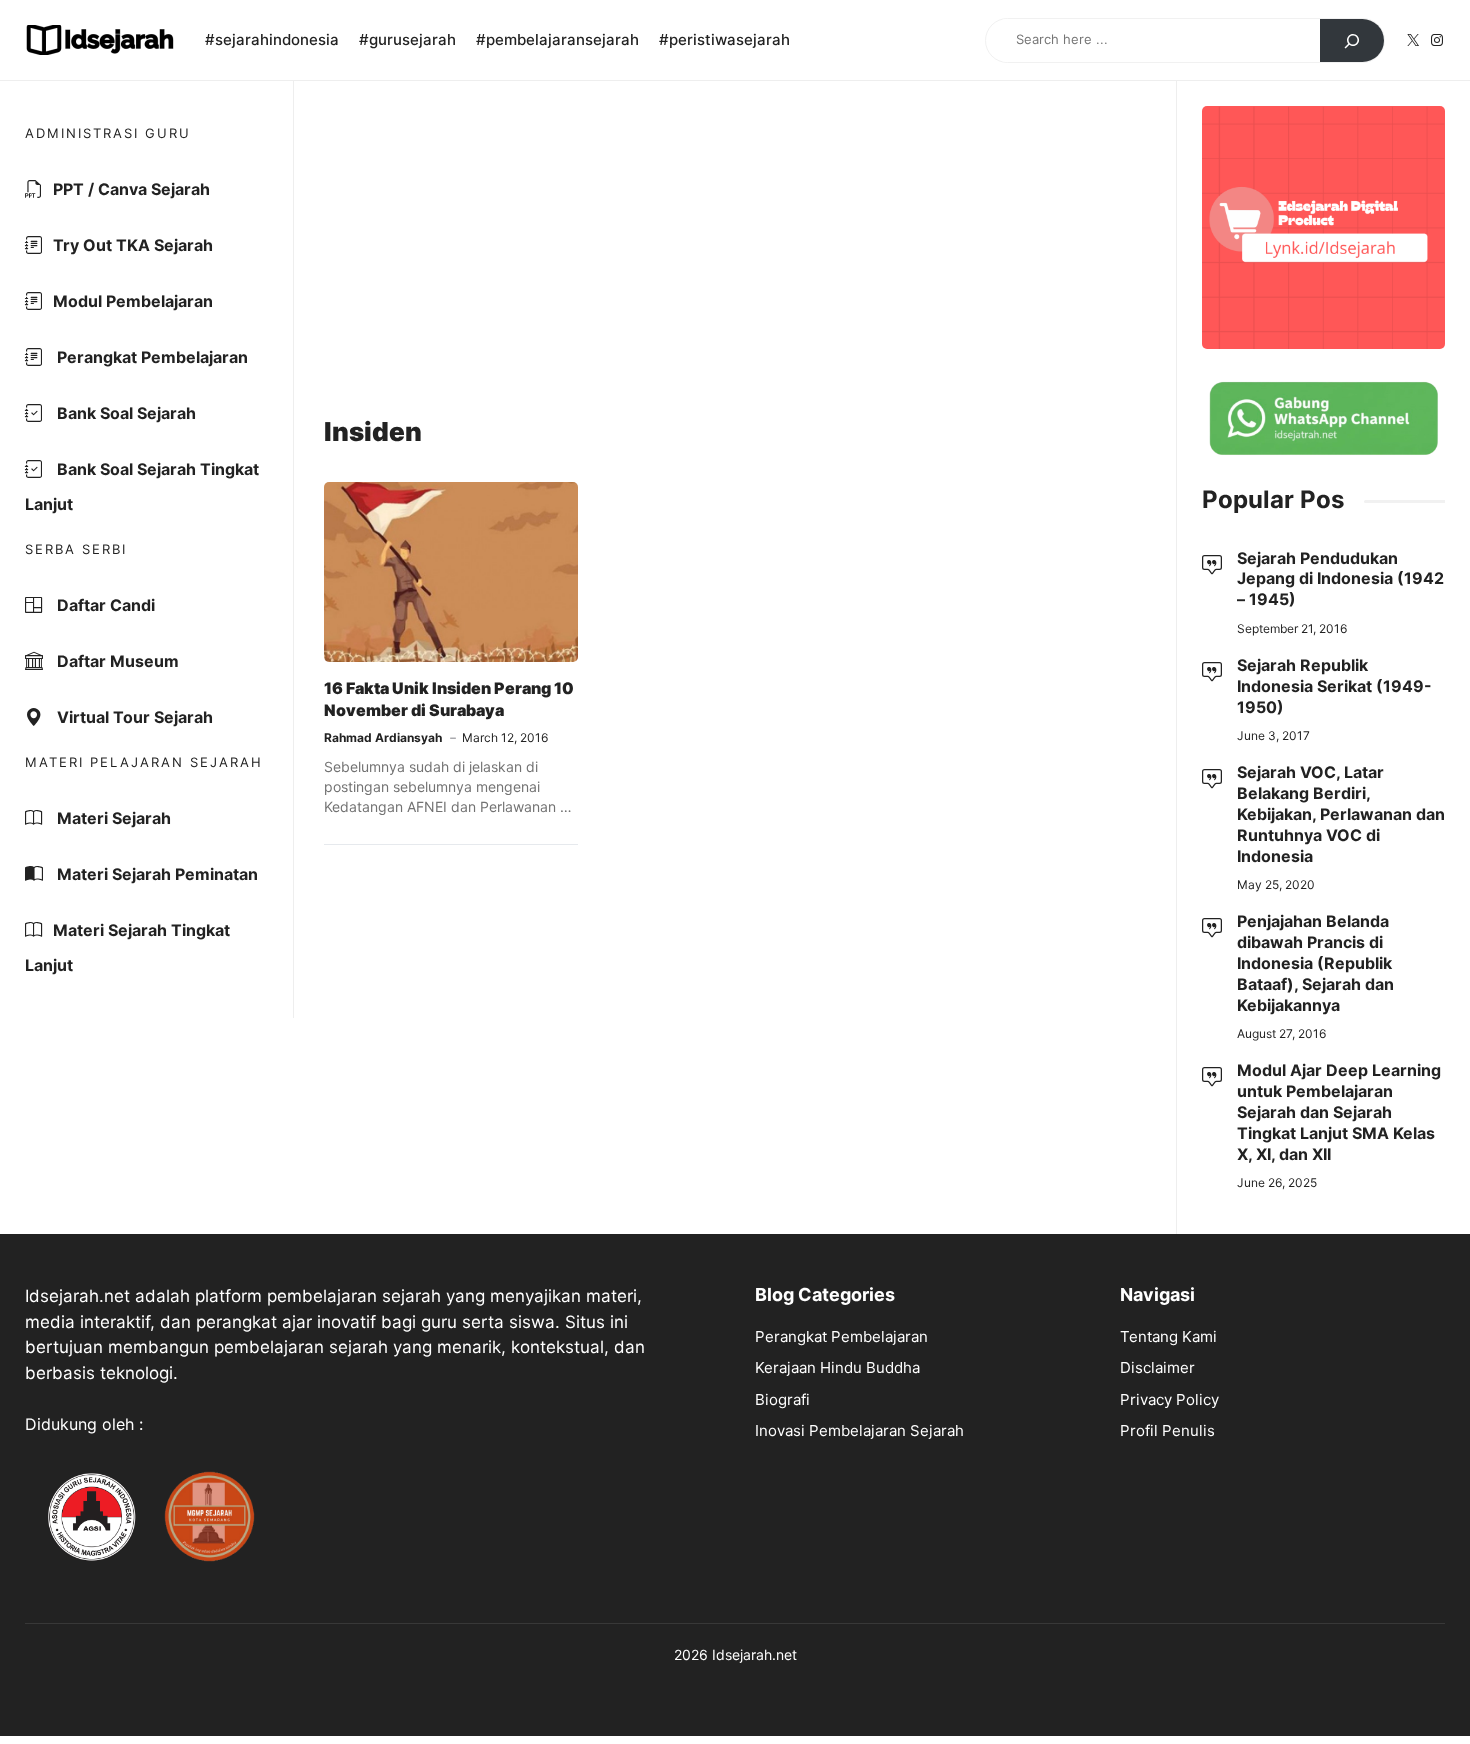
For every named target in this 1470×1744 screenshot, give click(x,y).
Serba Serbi (76, 549)
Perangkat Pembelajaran (150, 357)
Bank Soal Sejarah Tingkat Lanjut (142, 486)
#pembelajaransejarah (557, 39)
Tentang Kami (1168, 1336)
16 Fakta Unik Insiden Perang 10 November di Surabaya (449, 699)
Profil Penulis (1167, 1430)
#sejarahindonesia (272, 39)
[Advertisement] (735, 251)
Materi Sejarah (112, 818)
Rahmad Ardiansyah (383, 737)
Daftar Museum (116, 661)
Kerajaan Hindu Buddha (837, 1367)
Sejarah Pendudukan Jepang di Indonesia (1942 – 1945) (1340, 579)
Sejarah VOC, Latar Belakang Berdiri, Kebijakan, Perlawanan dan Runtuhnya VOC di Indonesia (1341, 813)
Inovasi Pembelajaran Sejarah (859, 1430)
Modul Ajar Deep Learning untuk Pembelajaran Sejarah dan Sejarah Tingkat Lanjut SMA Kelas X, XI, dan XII (1339, 1111)
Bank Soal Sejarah (124, 413)
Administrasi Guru (108, 133)
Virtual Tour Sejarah (133, 717)
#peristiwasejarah (724, 39)
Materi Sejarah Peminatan (155, 874)
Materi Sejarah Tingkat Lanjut (127, 947)
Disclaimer (1157, 1367)
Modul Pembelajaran (133, 301)
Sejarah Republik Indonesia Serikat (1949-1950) (1334, 686)
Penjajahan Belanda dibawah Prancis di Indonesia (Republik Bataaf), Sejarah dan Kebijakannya (1315, 962)
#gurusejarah (407, 39)
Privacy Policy (1169, 1399)
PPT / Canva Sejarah (131, 189)
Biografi (782, 1399)
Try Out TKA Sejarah (133, 245)
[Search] (1352, 41)
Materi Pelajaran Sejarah (144, 762)
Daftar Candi (104, 605)
